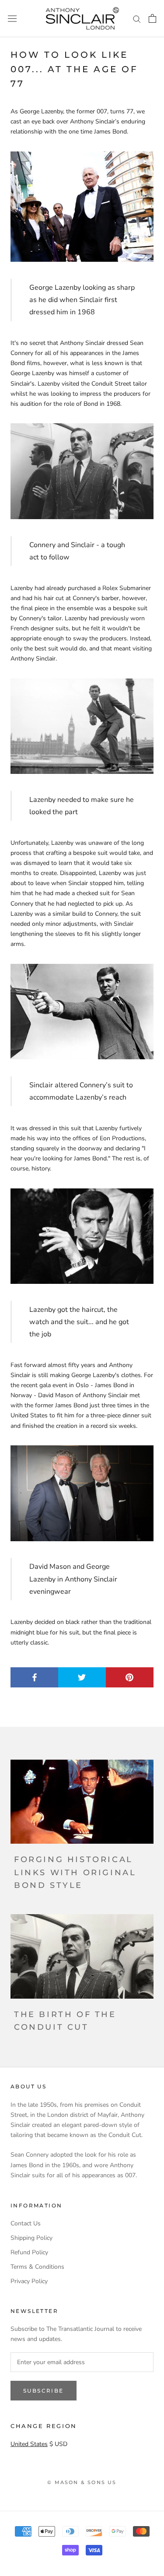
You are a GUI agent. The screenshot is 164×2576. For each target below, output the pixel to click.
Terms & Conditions (37, 2267)
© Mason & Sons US (82, 2482)
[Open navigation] (12, 19)
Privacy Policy (29, 2281)
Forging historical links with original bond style (75, 1872)
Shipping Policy (31, 2238)
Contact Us (26, 2223)
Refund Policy (29, 2252)
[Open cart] (152, 18)
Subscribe (44, 2391)
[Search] (137, 19)
